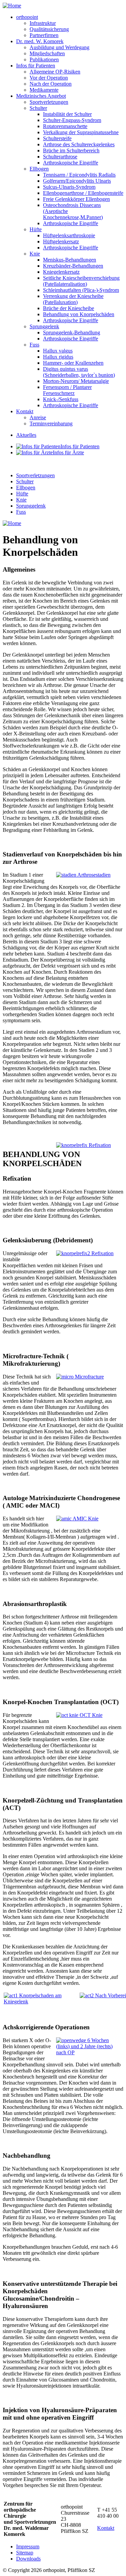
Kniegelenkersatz (61, 272)
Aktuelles (26, 435)
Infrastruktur (43, 23)
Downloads (28, 2559)
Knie (35, 254)
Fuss (34, 345)
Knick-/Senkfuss (61, 399)
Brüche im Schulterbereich (71, 150)
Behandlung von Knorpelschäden (79, 314)
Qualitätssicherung (49, 29)
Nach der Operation (51, 84)
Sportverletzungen (49, 102)
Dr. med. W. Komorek (40, 41)
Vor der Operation (49, 78)
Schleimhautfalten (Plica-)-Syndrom (81, 290)
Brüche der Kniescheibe (69, 308)
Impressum (28, 2547)
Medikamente (44, 90)
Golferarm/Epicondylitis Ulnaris (77, 181)
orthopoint (27, 17)
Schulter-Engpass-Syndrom (72, 120)
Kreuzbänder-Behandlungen (73, 266)
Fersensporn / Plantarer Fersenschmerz (67, 390)
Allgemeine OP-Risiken (55, 72)
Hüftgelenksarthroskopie (69, 235)
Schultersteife (57, 138)
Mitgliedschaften (47, 53)
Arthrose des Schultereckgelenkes (79, 144)
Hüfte (36, 229)
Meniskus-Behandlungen (70, 260)
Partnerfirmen (44, 35)
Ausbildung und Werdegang (59, 47)
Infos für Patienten (36, 66)
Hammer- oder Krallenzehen (73, 363)
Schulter (38, 108)
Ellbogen (39, 169)
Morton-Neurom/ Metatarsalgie (76, 381)
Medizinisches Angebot (41, 96)
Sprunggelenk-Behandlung (72, 332)
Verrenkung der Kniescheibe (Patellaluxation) (73, 299)
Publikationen (44, 59)
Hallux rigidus (58, 357)
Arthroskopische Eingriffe (71, 163)
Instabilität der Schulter (67, 114)
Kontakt (25, 411)
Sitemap (25, 2553)
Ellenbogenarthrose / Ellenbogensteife (83, 193)
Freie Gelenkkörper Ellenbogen (76, 199)
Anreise (38, 417)
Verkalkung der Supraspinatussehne (81, 132)
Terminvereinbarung (51, 423)
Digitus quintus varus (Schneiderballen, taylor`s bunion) (79, 372)
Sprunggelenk (44, 326)
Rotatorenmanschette (65, 126)
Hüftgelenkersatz (61, 241)
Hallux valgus (58, 351)
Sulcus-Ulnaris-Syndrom (69, 187)
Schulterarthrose (60, 157)
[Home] (12, 6)
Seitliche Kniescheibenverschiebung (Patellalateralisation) (81, 281)
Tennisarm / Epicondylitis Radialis (79, 175)
